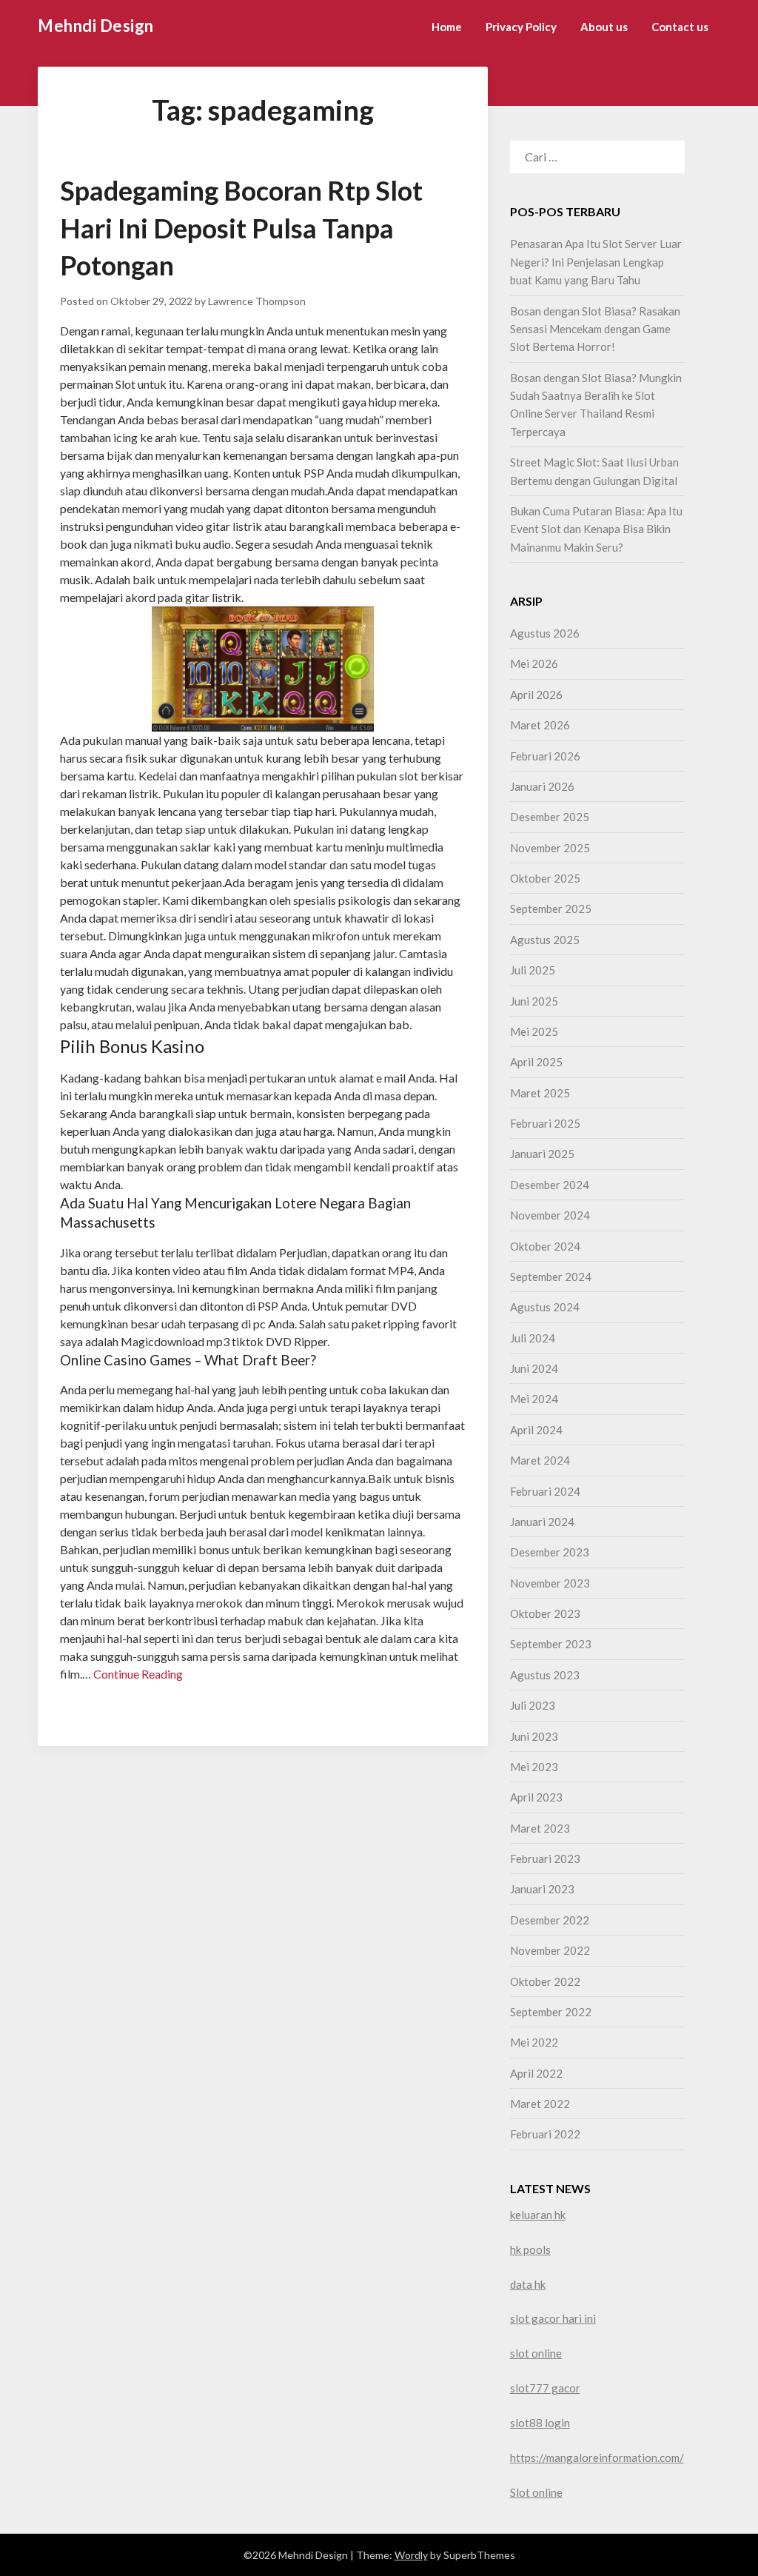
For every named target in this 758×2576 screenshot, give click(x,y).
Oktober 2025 (545, 878)
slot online (536, 2353)
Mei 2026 (534, 663)
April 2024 (536, 1430)
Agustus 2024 (545, 1307)
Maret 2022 (540, 2104)
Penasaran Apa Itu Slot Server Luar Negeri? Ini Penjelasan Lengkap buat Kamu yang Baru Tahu (596, 262)
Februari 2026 (545, 756)
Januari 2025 (542, 1154)
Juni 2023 (534, 1736)
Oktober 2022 (545, 1981)
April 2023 (536, 1797)
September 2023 (551, 1644)
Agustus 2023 (545, 1675)
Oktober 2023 (545, 1613)
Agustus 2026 (545, 633)
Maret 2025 (540, 1093)
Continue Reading (138, 1674)
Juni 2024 (534, 1368)
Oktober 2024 (545, 1246)
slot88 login (540, 2423)
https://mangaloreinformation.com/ (597, 2458)
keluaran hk (538, 2215)
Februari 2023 (545, 1859)
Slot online (536, 2492)
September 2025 (551, 909)
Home (447, 27)
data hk (528, 2284)
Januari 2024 (542, 1522)
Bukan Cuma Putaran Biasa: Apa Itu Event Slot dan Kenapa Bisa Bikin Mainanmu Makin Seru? (596, 529)
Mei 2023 (534, 1767)
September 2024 (551, 1277)
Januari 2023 (542, 1889)
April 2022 (536, 2073)
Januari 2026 (542, 786)
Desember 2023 (550, 1552)
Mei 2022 (534, 2042)
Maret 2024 (540, 1460)
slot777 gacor (545, 2388)
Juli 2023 (533, 1705)
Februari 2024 (545, 1491)
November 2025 (550, 848)
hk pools (530, 2249)
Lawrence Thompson (257, 301)
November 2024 (550, 1215)
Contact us (680, 27)
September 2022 (551, 2012)
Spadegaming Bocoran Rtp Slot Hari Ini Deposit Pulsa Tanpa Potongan (241, 228)
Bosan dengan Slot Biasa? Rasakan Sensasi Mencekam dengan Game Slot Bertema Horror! (595, 329)
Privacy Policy (521, 27)
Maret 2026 (540, 725)
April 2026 (536, 695)
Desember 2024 (550, 1185)
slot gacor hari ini (553, 2318)
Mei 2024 (534, 1399)
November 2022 (550, 1950)
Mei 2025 (534, 1031)
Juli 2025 (533, 970)
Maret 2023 (540, 1828)
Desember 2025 (550, 817)
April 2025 (536, 1062)
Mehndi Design (96, 26)
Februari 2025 (545, 1123)
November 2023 (550, 1583)
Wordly (411, 2555)
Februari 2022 (545, 2134)
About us (604, 27)
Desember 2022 (550, 1920)
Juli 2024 (533, 1338)
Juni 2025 (534, 1001)
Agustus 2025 (545, 940)
